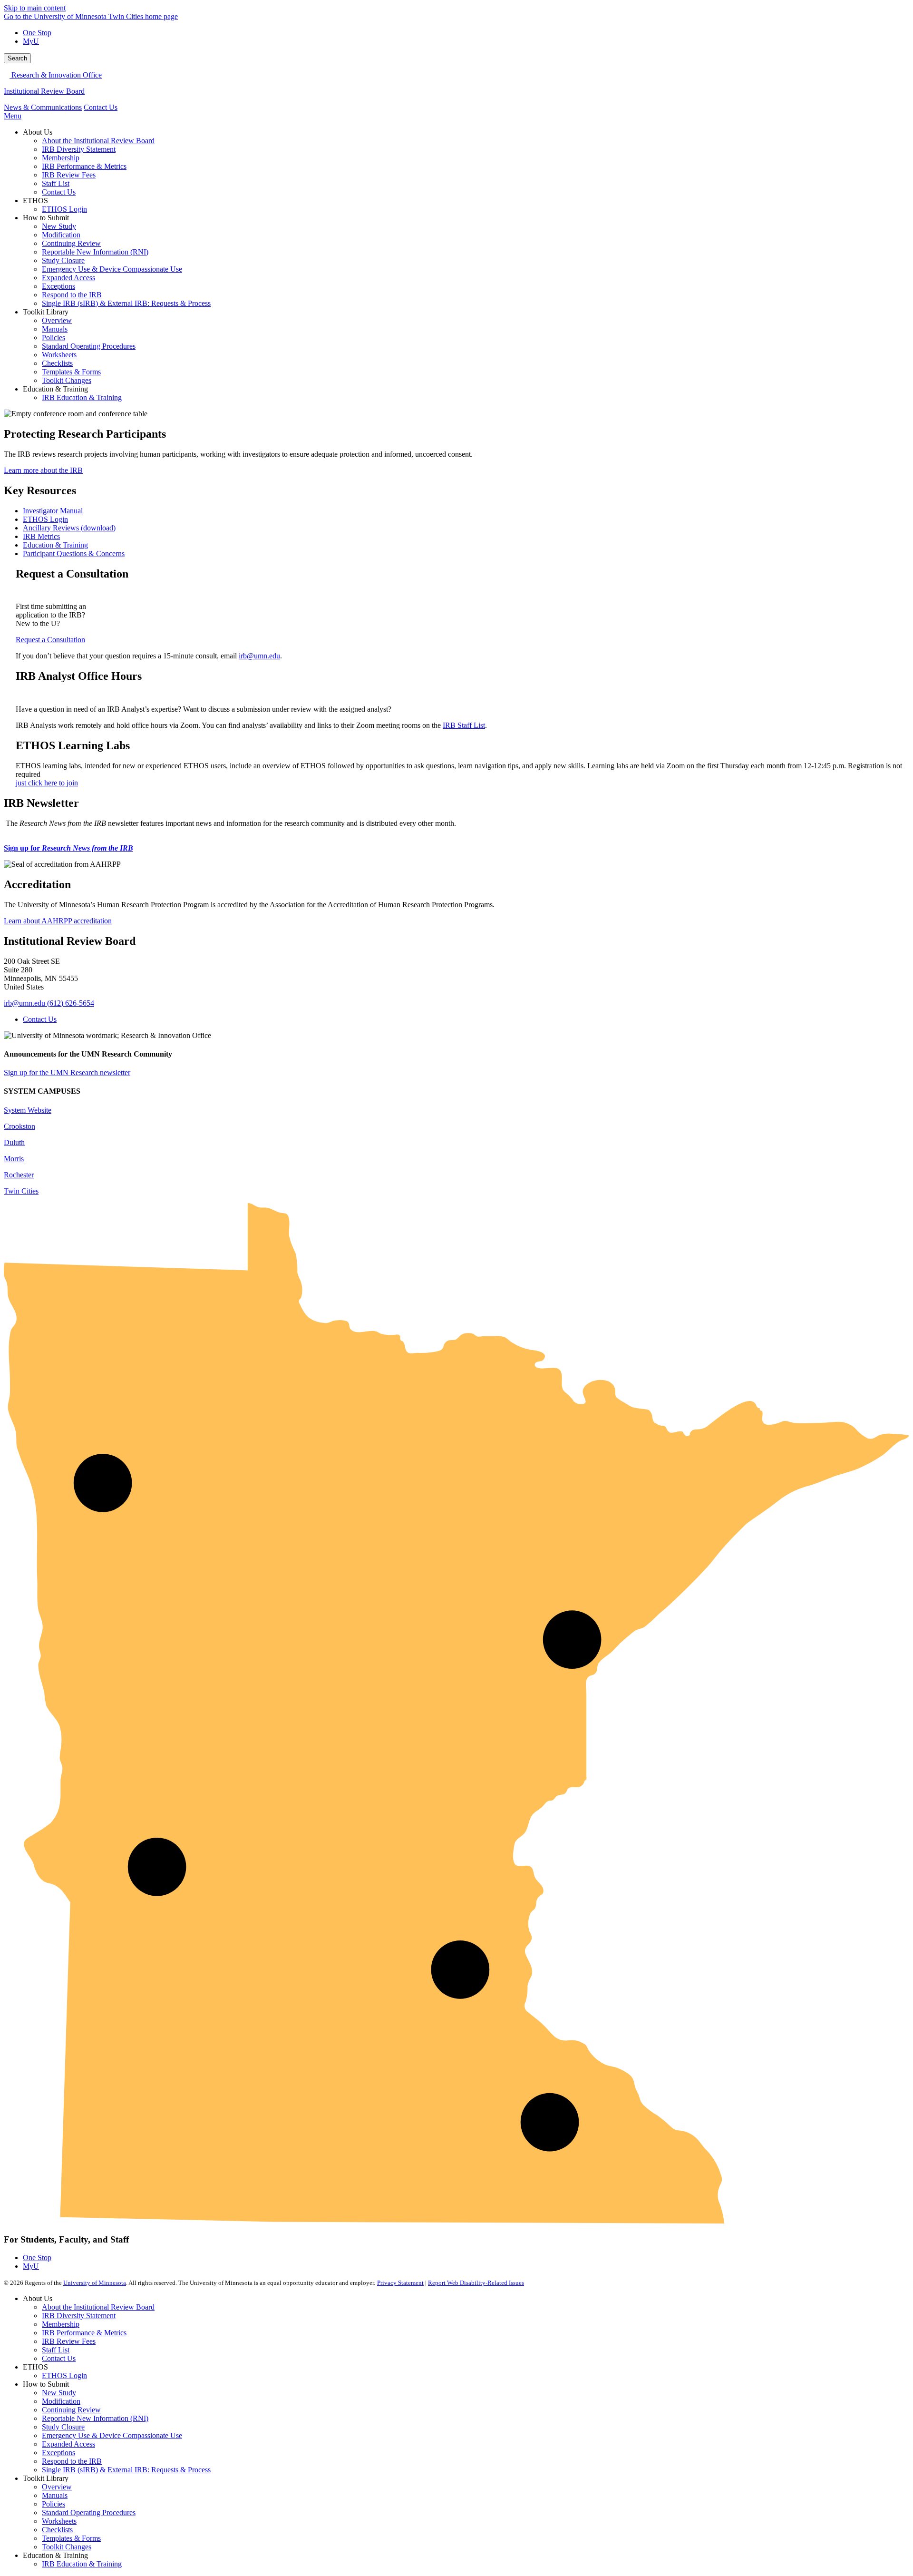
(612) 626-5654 (71, 1003)
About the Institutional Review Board (98, 2307)
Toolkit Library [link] (46, 312)
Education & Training (55, 545)
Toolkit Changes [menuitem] (67, 380)
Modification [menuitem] (61, 235)
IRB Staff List (464, 725)
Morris (14, 1159)
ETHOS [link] (35, 201)
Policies (53, 2504)
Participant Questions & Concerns (74, 553)
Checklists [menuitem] (57, 363)
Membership (61, 2324)
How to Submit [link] (46, 218)
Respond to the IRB (72, 2461)
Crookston (19, 1126)
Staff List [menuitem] (56, 183)
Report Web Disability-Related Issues (476, 2283)
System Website (28, 1110)
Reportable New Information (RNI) (95, 2418)
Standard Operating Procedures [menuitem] (89, 346)
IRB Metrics (41, 536)
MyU (31, 41)
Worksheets (59, 2521)
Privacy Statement (400, 2283)
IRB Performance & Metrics (84, 2333)
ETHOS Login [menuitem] (64, 209)
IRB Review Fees (69, 2341)
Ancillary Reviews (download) (69, 528)
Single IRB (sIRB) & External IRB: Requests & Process (126, 2470)
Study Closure (63, 2427)
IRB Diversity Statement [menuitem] (79, 149)
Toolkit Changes (67, 2547)
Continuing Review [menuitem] (71, 243)
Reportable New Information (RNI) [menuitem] (95, 252)
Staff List (56, 2350)
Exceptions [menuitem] (58, 286)
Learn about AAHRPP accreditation (58, 921)
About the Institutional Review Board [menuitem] (98, 141)
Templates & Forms (71, 2538)
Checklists (57, 2530)
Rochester (19, 1175)
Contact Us (101, 107)
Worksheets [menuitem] (59, 355)
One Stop (37, 33)
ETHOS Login (45, 519)
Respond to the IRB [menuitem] (72, 295)
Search (17, 58)
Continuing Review (71, 2410)
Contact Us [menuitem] (59, 192)
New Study (59, 2393)
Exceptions (58, 2453)
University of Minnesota (95, 2283)
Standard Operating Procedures (89, 2512)
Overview (57, 2487)
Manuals (55, 2495)
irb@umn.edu (259, 656)
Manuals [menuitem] (55, 329)
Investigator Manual (53, 511)
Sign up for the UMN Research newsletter (67, 1073)
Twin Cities (21, 1191)
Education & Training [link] (55, 389)
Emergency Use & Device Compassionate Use (112, 2435)
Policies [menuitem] (53, 338)
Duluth (14, 1142)
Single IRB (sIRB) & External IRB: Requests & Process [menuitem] (126, 303)
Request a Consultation (50, 640)
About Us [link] (38, 132)
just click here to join (47, 783)
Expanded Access (68, 2444)
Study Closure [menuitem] (63, 260)
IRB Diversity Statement (79, 2316)
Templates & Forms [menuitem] (71, 372)
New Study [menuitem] (59, 226)
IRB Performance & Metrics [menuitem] (84, 166)
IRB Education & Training (82, 2564)
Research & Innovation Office (56, 75)
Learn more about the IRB (43, 470)
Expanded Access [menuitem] (68, 278)
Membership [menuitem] (61, 158)
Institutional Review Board (44, 91)
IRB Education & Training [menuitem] (82, 397)
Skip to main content (35, 8)
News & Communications (43, 107)
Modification (61, 2401)
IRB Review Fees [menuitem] (69, 175)
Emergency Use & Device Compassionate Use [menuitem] (112, 269)
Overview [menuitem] (57, 320)
